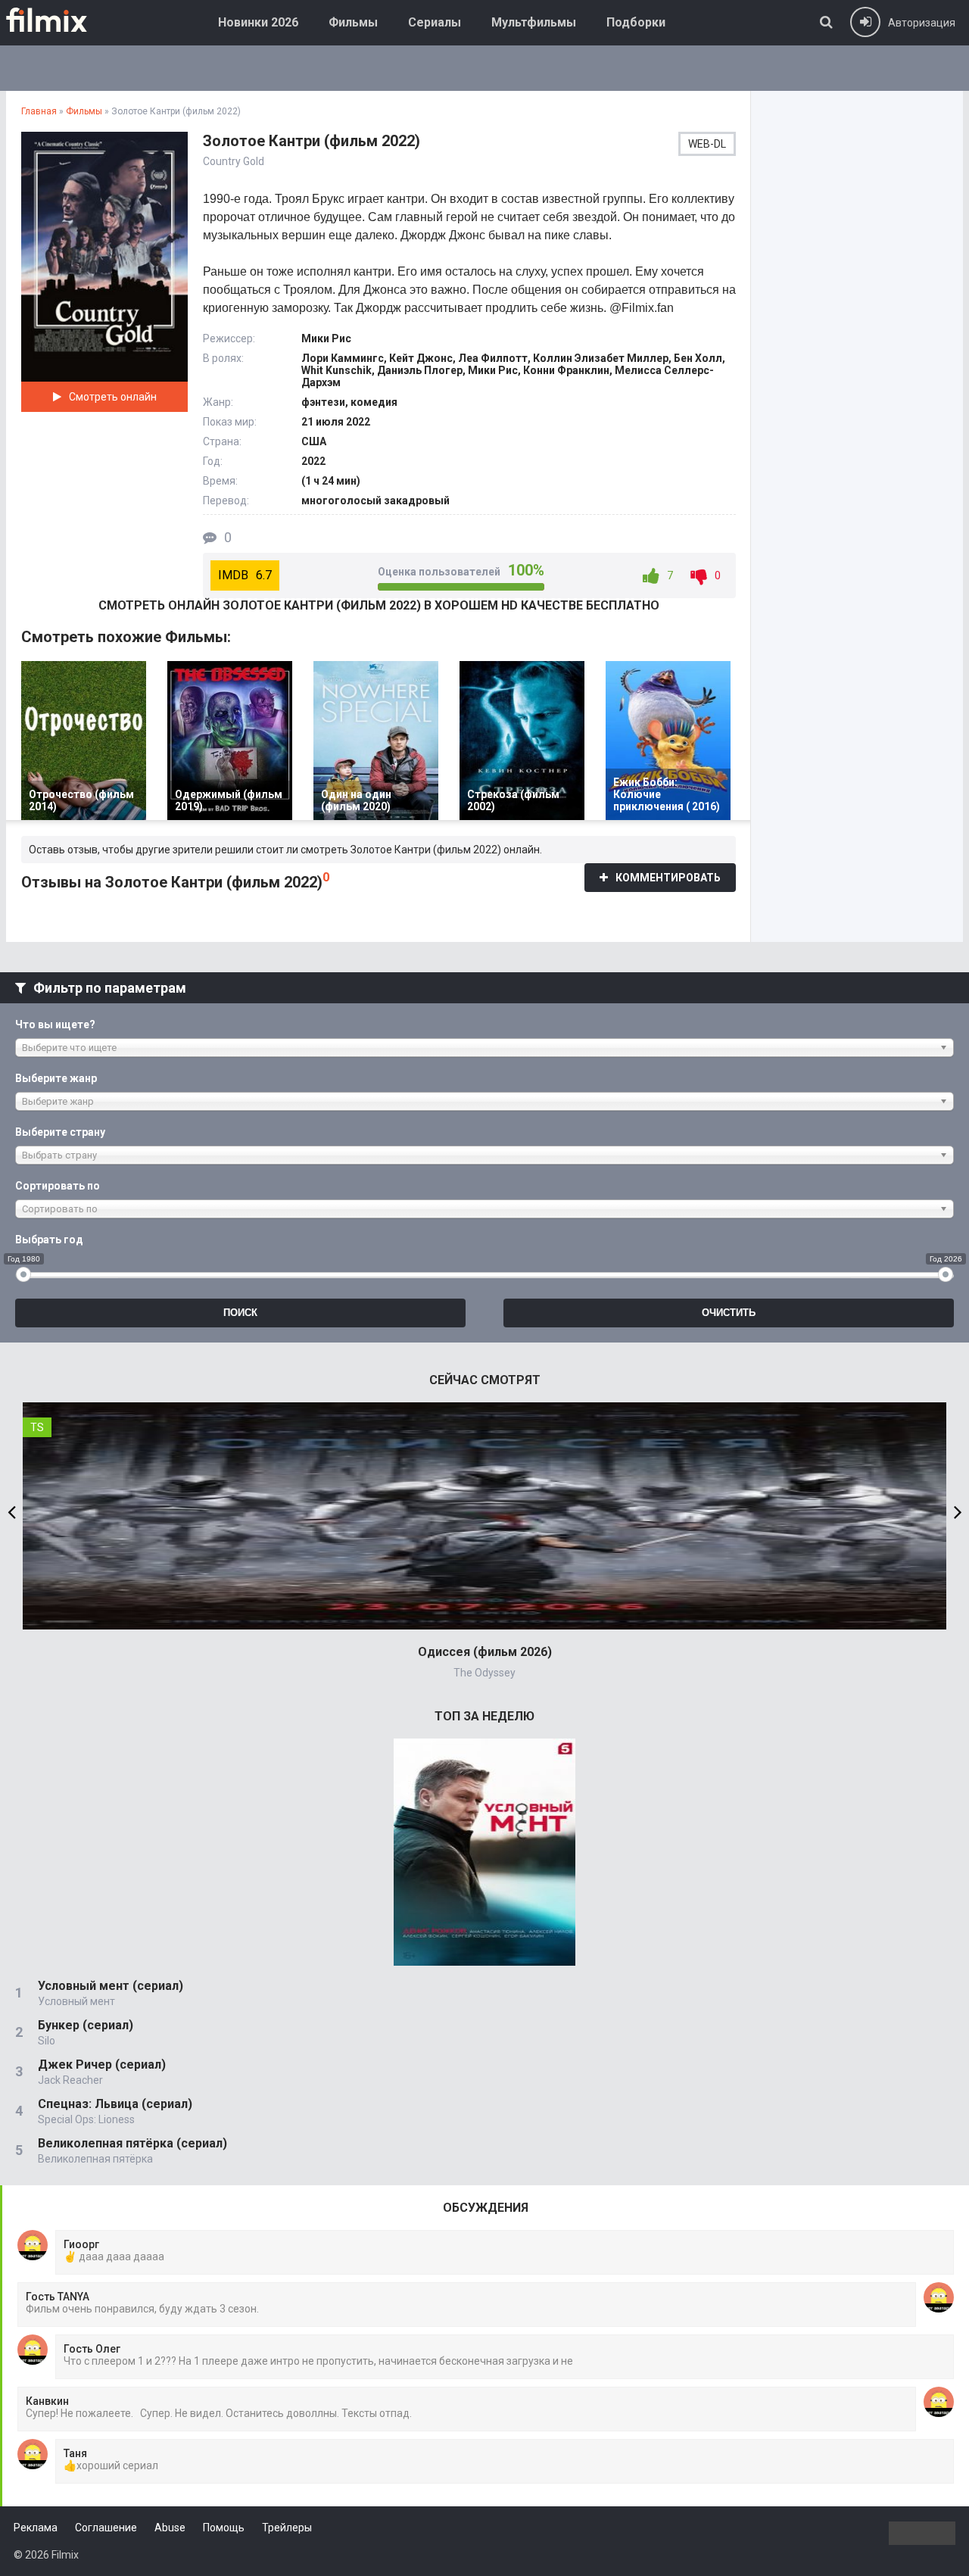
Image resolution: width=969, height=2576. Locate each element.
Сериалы (435, 22)
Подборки (636, 22)
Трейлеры (287, 2528)
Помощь (224, 2528)
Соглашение (106, 2528)
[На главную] (58, 20)
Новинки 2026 (258, 22)
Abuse (170, 2528)
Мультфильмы (534, 22)
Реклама (36, 2528)
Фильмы (353, 22)
